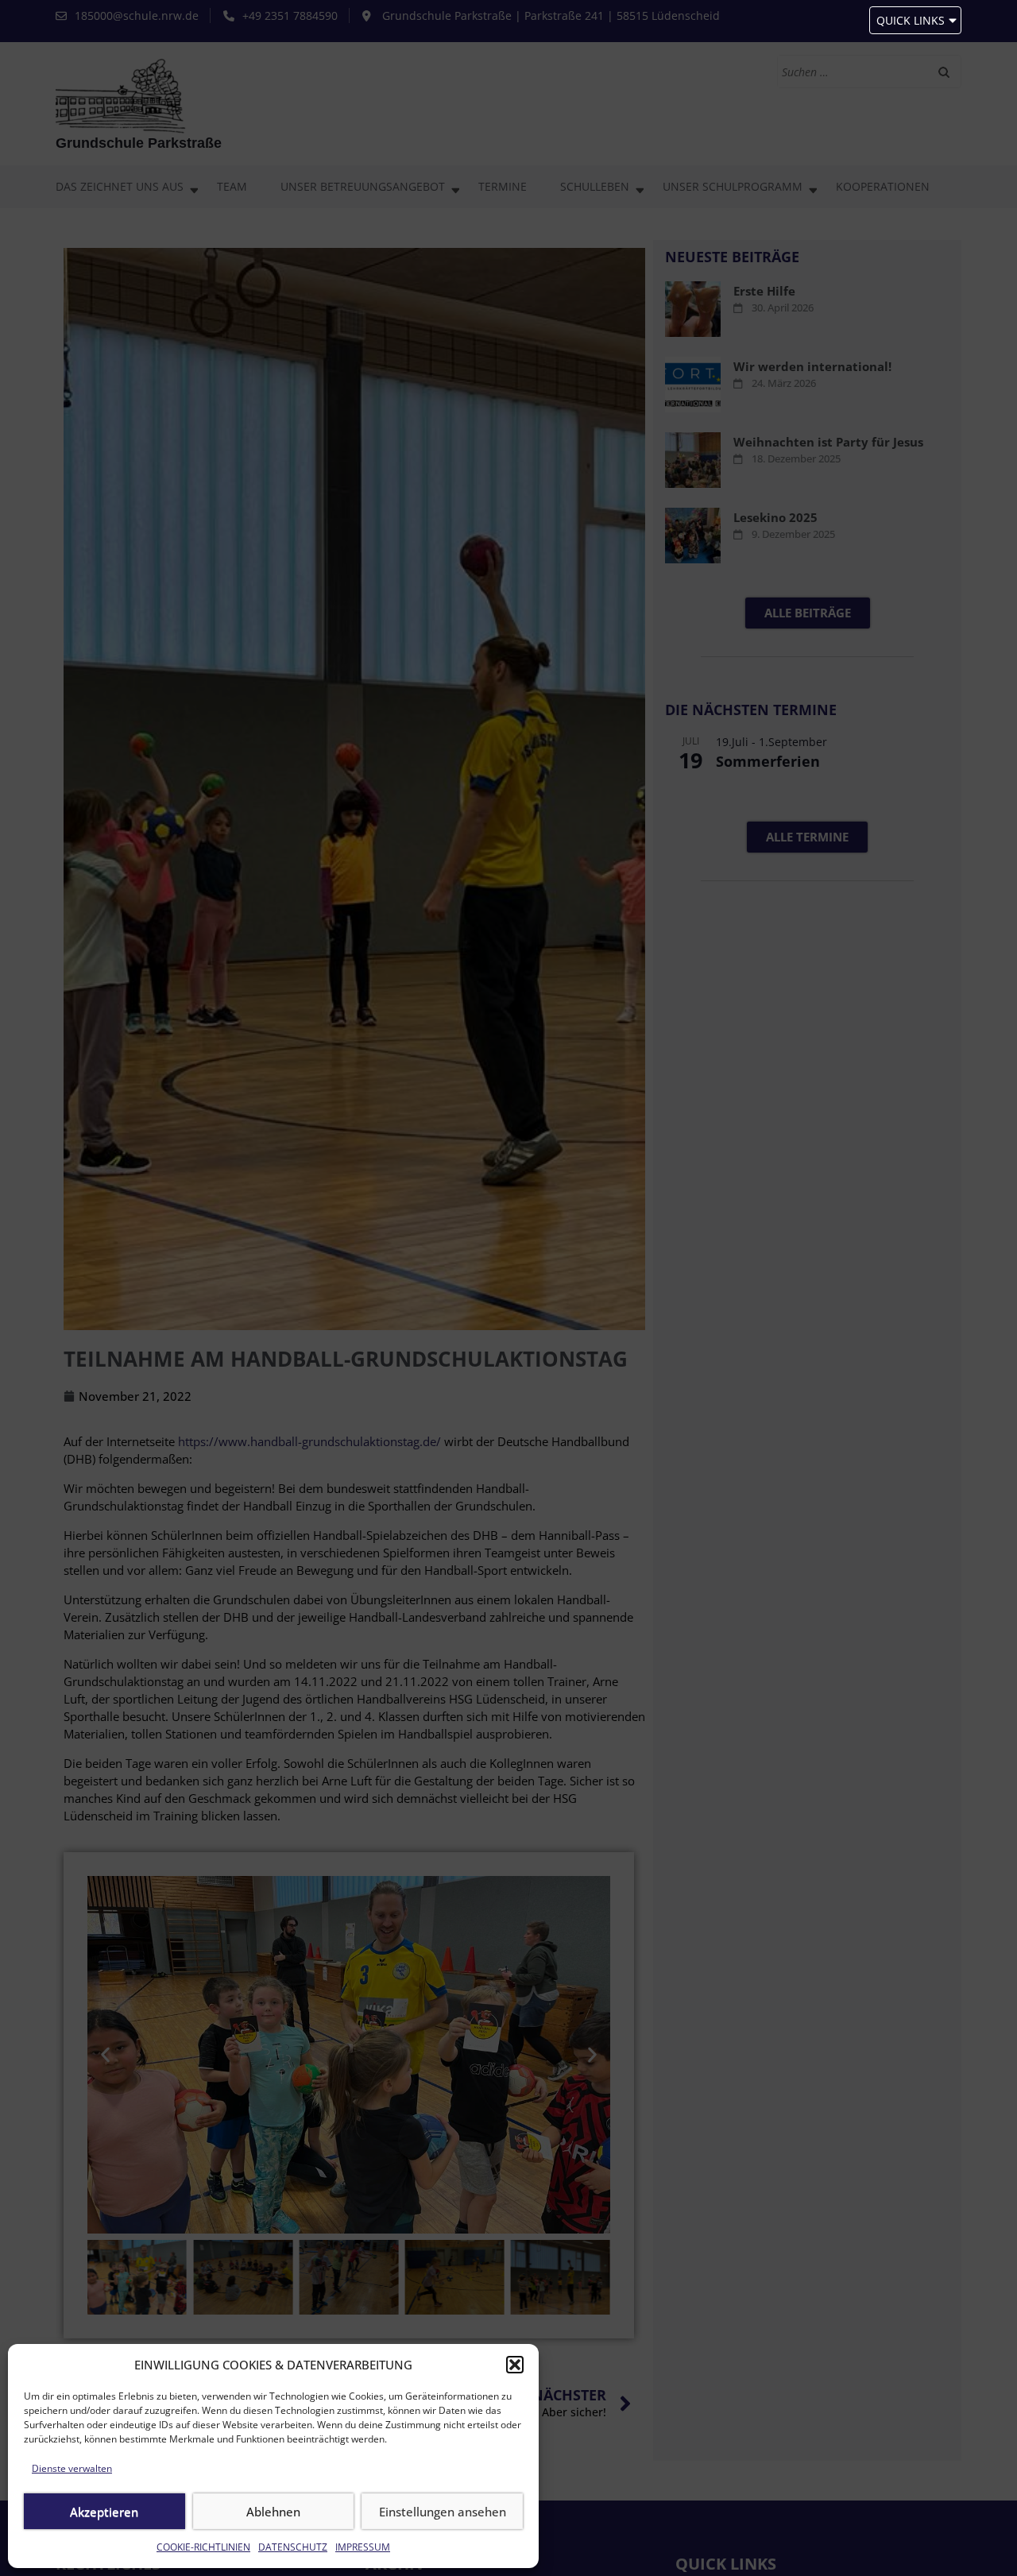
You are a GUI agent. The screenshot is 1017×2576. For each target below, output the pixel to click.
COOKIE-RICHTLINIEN (203, 2547)
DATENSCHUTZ (293, 2547)
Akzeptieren (104, 2512)
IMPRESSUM (363, 2547)
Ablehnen (273, 2512)
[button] (515, 2365)
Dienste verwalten (72, 2468)
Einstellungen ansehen (443, 2512)
